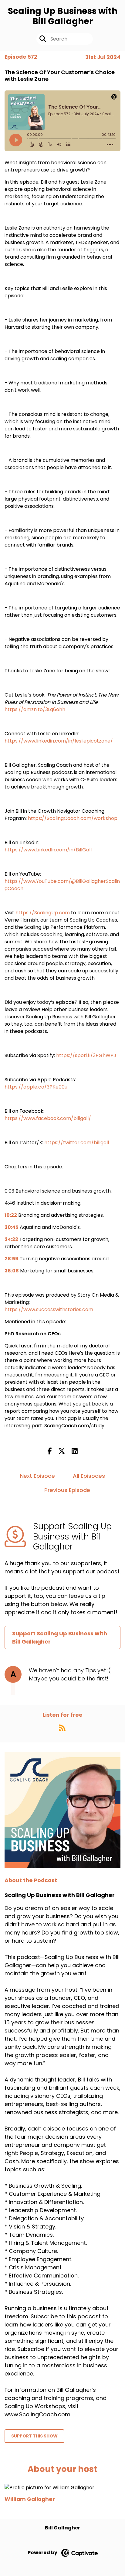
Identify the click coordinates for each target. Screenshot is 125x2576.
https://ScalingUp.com (43, 913)
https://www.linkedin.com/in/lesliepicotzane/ (59, 741)
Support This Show (34, 2436)
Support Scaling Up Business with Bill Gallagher (60, 1637)
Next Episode (37, 1476)
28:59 (12, 1259)
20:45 (12, 1227)
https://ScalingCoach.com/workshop (73, 818)
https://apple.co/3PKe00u (36, 1087)
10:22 (11, 1215)
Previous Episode (67, 1490)
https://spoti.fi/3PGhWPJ (86, 1055)
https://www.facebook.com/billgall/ (48, 1118)
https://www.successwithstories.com (49, 1309)
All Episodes (89, 1476)
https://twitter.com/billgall (77, 1143)
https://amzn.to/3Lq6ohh (35, 709)
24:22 (11, 1239)
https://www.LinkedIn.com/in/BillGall (48, 850)
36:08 (12, 1271)
